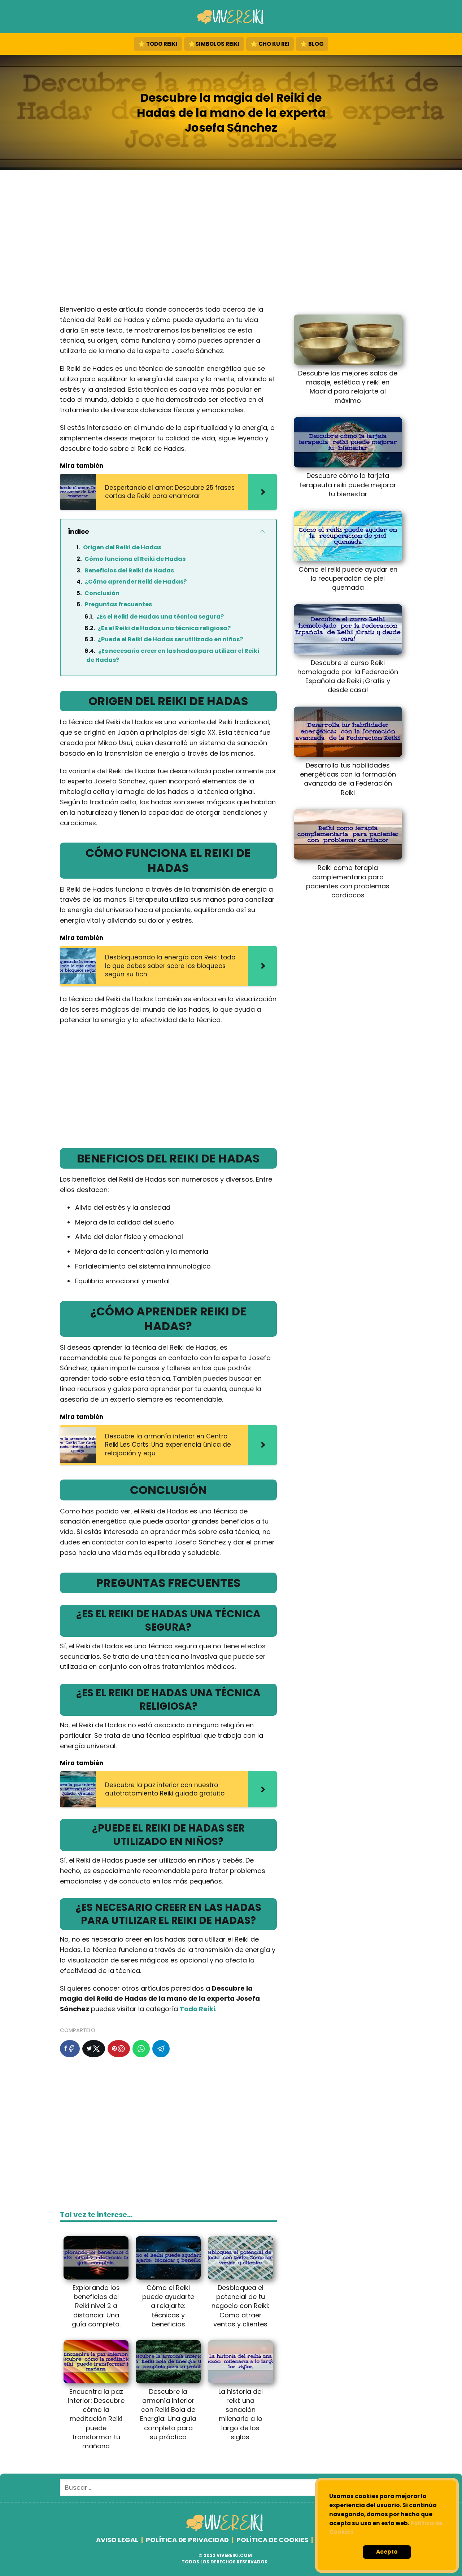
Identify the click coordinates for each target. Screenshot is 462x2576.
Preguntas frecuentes (118, 604)
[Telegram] (161, 2049)
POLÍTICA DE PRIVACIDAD (187, 2540)
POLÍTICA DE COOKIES (272, 2540)
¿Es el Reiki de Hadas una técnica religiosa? (164, 628)
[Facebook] (70, 2049)
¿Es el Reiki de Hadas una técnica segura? (160, 617)
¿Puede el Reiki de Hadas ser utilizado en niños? (170, 639)
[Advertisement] (231, 239)
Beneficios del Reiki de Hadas (129, 570)
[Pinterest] (119, 2049)
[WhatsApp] (141, 2049)
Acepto (387, 2552)
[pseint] (225, 2530)
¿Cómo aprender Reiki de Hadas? (136, 582)
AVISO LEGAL (117, 2540)
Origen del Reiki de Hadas (122, 547)
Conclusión (102, 593)
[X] (94, 2049)
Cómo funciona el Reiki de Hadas (135, 559)
